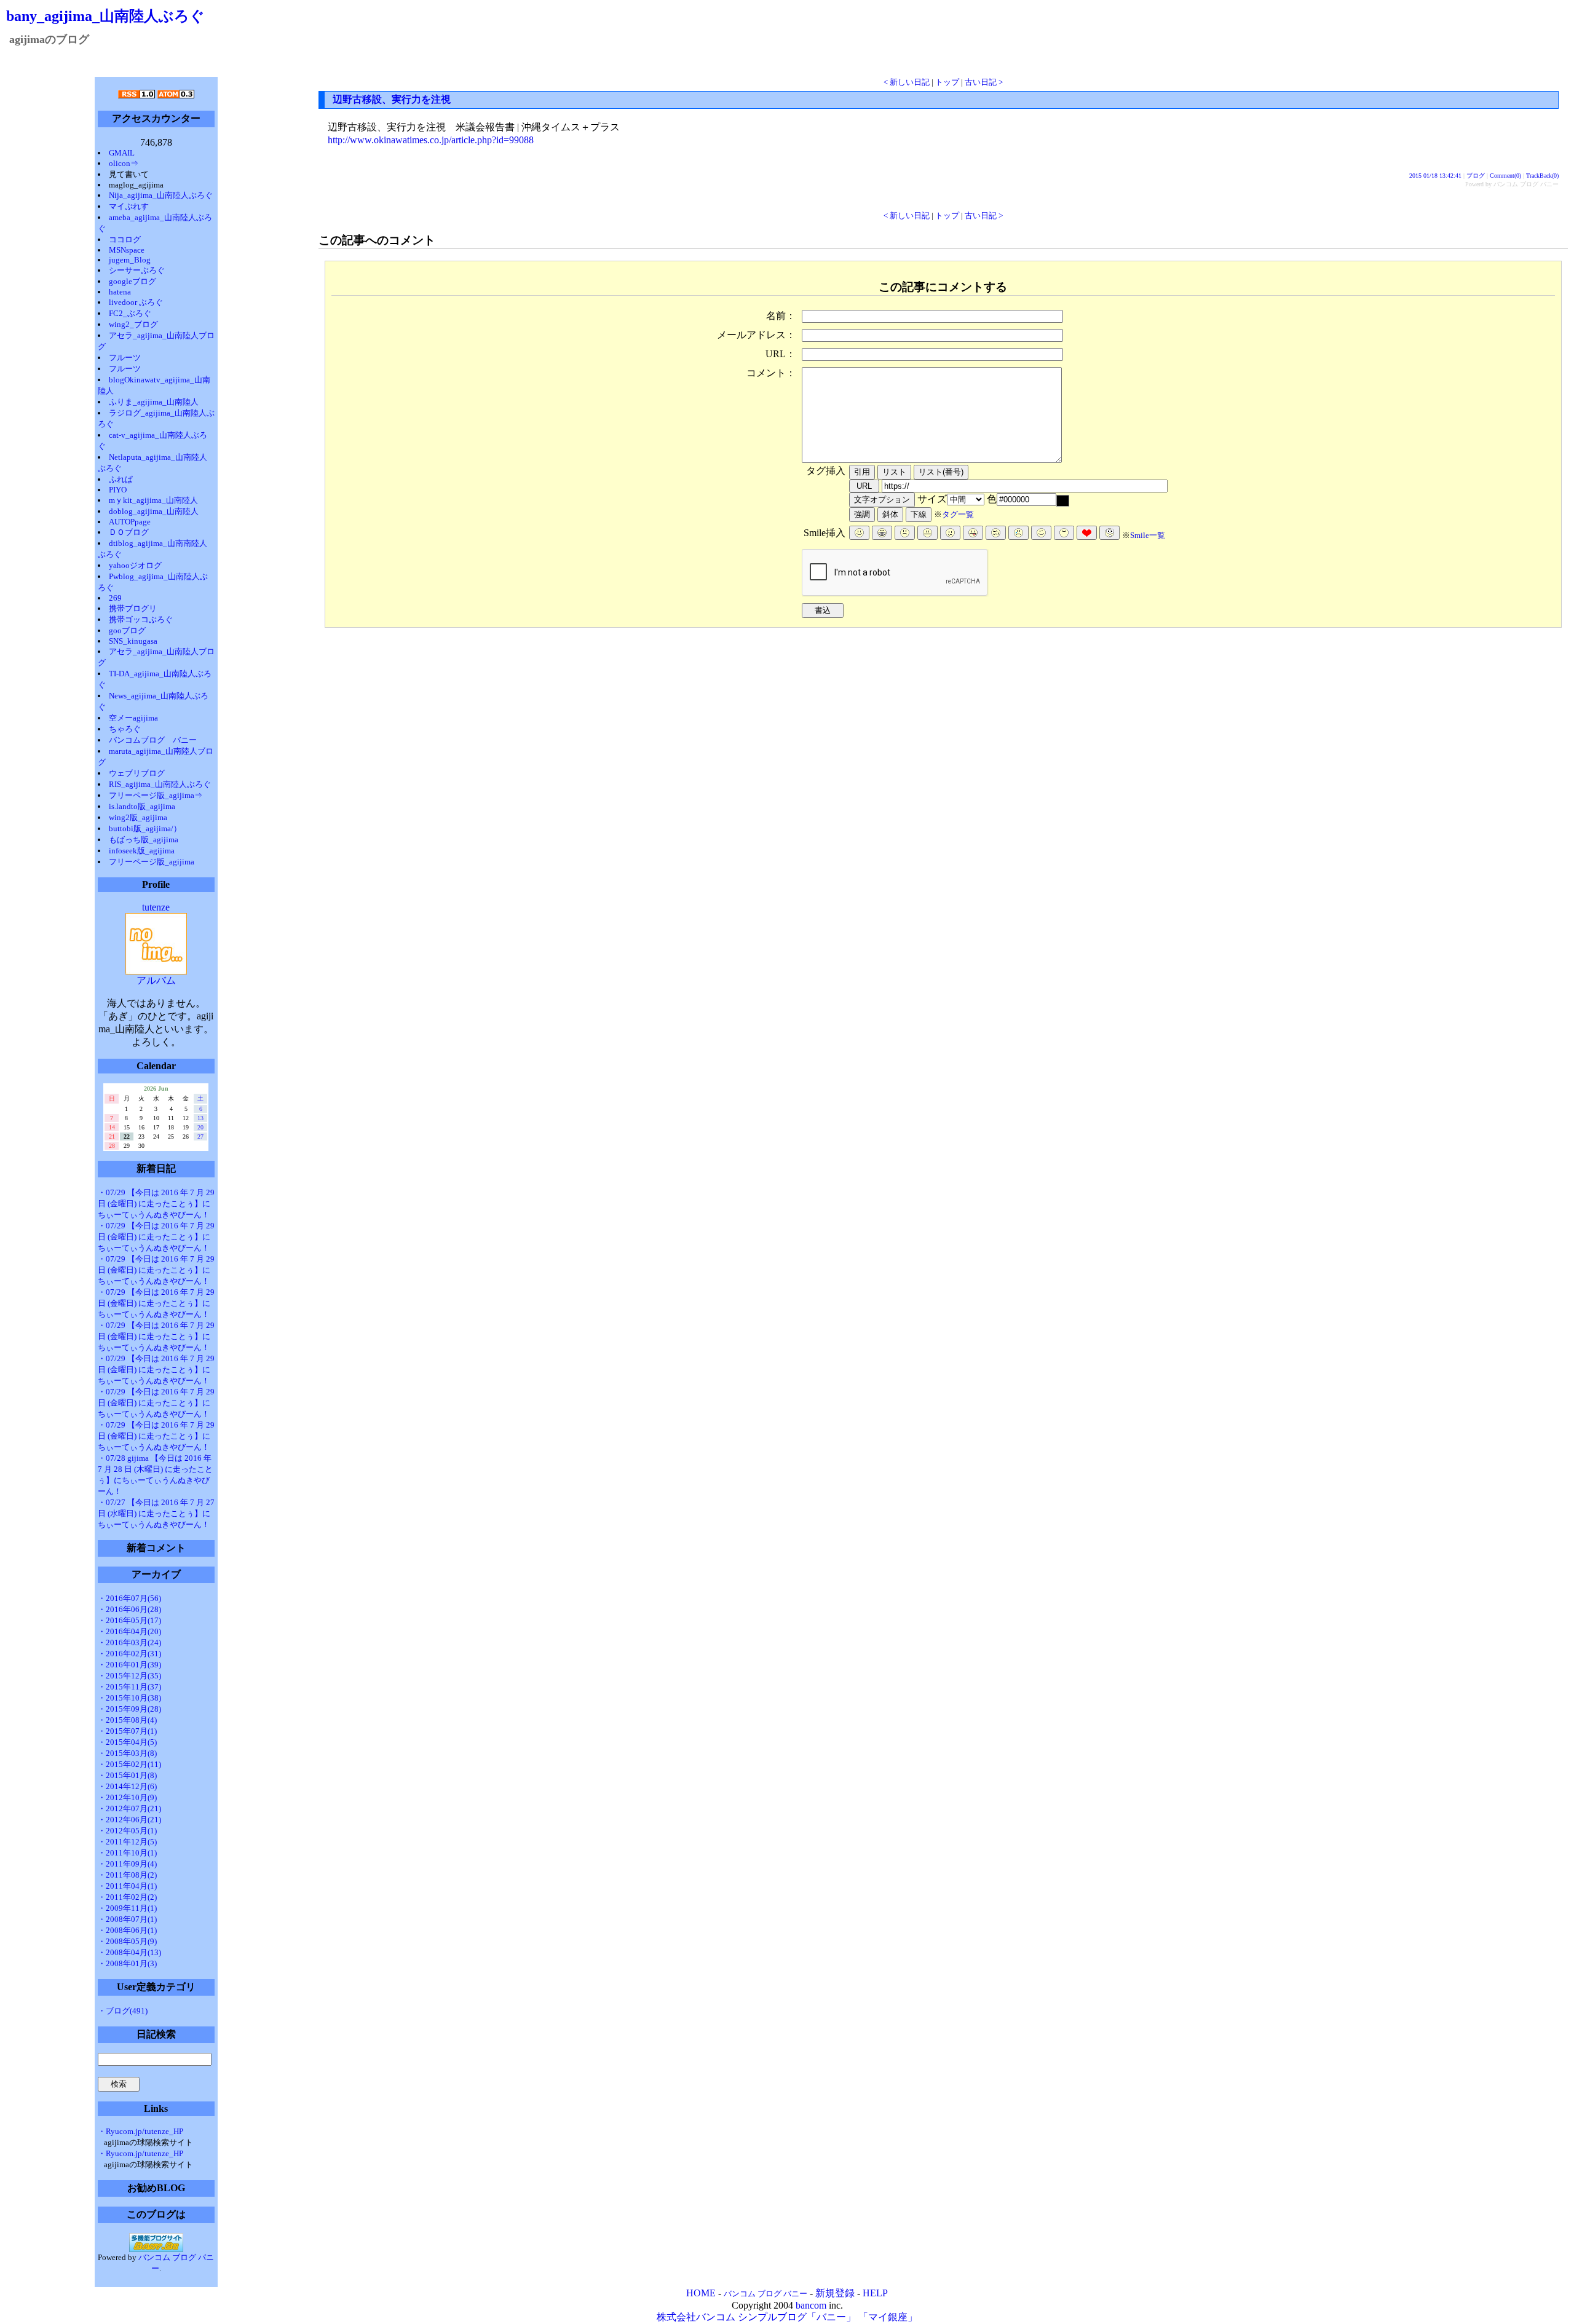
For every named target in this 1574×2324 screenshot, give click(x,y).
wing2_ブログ (138, 324)
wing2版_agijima (138, 817)
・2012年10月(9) (127, 1797)
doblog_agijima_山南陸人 (154, 511)
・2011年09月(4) (127, 1864)
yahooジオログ (135, 565)
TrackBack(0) (1542, 176)
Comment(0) (1505, 176)
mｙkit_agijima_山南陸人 (153, 500)
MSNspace (127, 250)
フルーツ (125, 358)
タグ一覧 (958, 514)
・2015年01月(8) (127, 1775)
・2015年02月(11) (129, 1764)
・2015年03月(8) (127, 1753)
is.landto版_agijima (142, 806)
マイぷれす (129, 206)
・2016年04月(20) (129, 1631)
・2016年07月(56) (129, 1598)
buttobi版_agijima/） (145, 828)
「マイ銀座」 (888, 2317)
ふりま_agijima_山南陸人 (154, 402)
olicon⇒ (144, 163)
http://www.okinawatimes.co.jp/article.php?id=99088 (431, 140)
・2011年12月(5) (127, 1842)
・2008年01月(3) (127, 1963)
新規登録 (835, 2293)
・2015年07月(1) (127, 1731)
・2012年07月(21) (129, 1808)
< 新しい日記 (907, 82)
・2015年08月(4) (127, 1720)
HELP (875, 2293)
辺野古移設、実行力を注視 (392, 99)
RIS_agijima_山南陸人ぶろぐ (160, 784)
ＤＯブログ (129, 532)
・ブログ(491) (123, 2011)
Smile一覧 (1148, 535)
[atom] (176, 95)
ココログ (125, 239)
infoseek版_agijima (142, 851)
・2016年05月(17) (129, 1620)
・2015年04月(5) (127, 1742)
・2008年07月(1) (127, 1919)
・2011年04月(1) (127, 1886)
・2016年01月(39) (129, 1665)
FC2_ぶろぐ (130, 313)
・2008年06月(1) (127, 1930)
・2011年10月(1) (127, 1853)
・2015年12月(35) (129, 1676)
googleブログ (132, 281)
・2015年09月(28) (129, 1709)
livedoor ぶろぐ (136, 302)
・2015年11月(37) (129, 1687)
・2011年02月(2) (127, 1897)
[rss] (136, 95)
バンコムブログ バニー (153, 740)
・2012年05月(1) (127, 1831)
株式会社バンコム (696, 2317)
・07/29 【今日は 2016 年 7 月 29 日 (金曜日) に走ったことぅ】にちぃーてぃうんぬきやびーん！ (156, 1203)
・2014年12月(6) (127, 1786)
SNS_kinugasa (133, 641)
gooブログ (127, 630)
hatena (120, 292)
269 (115, 598)
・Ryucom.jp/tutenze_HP (140, 2131)
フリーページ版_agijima (152, 862)
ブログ (1476, 176)
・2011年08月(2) (127, 1875)
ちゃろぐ (125, 729)
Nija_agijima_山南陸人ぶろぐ (161, 195)
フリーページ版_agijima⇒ (156, 795)
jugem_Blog (130, 260)
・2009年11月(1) (127, 1908)
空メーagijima (133, 718)
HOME (701, 2293)
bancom (811, 2305)
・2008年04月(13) (129, 1952)
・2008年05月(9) (127, 1941)
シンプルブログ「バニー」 (797, 2317)
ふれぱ (121, 479)
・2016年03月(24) (129, 1642)
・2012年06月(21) (129, 1820)
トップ (947, 82)
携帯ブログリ (133, 608)
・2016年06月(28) (129, 1609)
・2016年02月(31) (129, 1654)
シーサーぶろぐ (137, 270)
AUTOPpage (130, 522)
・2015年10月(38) (129, 1698)
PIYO (118, 490)
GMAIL (122, 153)
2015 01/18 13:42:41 (1435, 176)
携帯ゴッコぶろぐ (141, 619)
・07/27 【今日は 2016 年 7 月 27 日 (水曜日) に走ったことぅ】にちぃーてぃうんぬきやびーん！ (156, 1513)
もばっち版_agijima (144, 840)
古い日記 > (984, 82)
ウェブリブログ (137, 773)
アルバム (156, 980)
